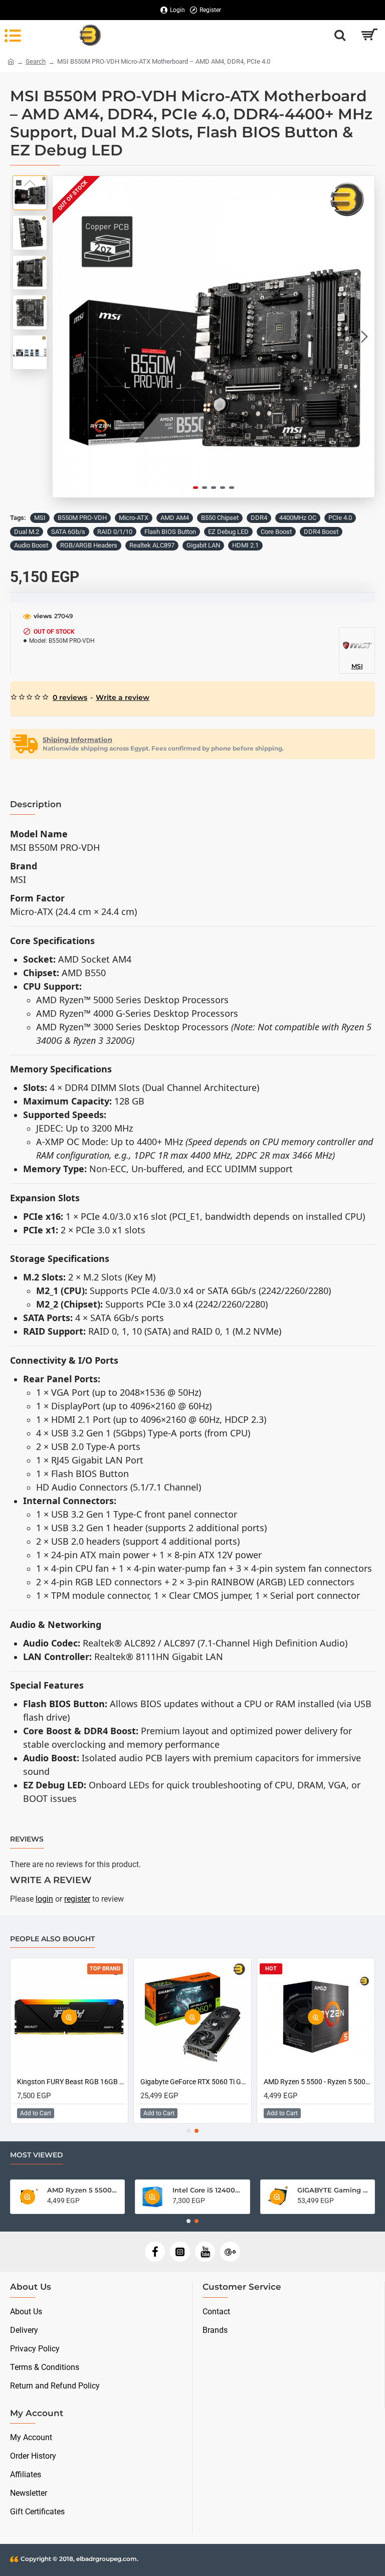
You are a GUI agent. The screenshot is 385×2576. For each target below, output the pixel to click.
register (77, 1899)
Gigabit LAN (203, 545)
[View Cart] (369, 35)
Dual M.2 (27, 532)
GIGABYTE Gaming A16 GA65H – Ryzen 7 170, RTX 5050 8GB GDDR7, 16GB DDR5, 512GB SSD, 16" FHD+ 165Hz (269, 2190)
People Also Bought (52, 1939)
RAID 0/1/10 (115, 532)
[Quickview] (92, 2017)
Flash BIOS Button (170, 532)
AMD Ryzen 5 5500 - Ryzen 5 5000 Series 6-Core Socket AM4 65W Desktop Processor (94, 2082)
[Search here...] (340, 35)
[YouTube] (205, 2252)
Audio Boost (31, 545)
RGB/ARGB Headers (89, 545)
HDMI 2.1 (245, 545)
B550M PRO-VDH (82, 518)
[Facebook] (155, 2252)
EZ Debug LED (228, 532)
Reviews (27, 1839)
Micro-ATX (134, 518)
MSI (40, 518)
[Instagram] (180, 2252)
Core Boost (276, 532)
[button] (63, 337)
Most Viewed (37, 2155)
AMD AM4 (175, 518)
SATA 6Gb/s (68, 532)
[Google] (230, 2252)
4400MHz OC (298, 518)
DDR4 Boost (321, 532)
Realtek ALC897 (152, 545)
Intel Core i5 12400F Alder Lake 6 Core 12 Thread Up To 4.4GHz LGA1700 (144, 2190)
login (44, 1899)
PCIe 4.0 (340, 518)
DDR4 (259, 518)
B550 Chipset (220, 518)
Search (36, 61)
